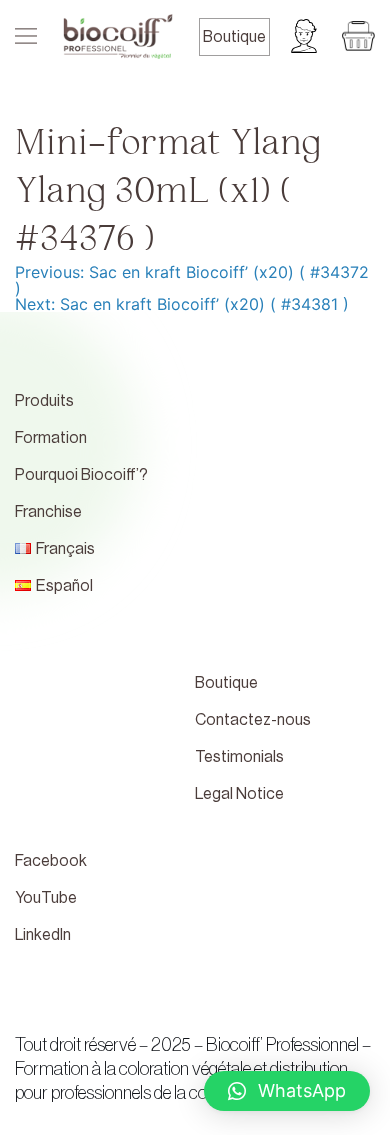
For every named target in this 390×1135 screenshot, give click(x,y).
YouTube (46, 898)
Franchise (48, 512)
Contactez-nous (253, 720)
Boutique (234, 37)
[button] (287, 1091)
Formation (51, 438)
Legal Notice (239, 794)
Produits (44, 401)
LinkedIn (43, 935)
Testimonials (239, 757)
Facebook (51, 861)
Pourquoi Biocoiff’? (81, 475)
